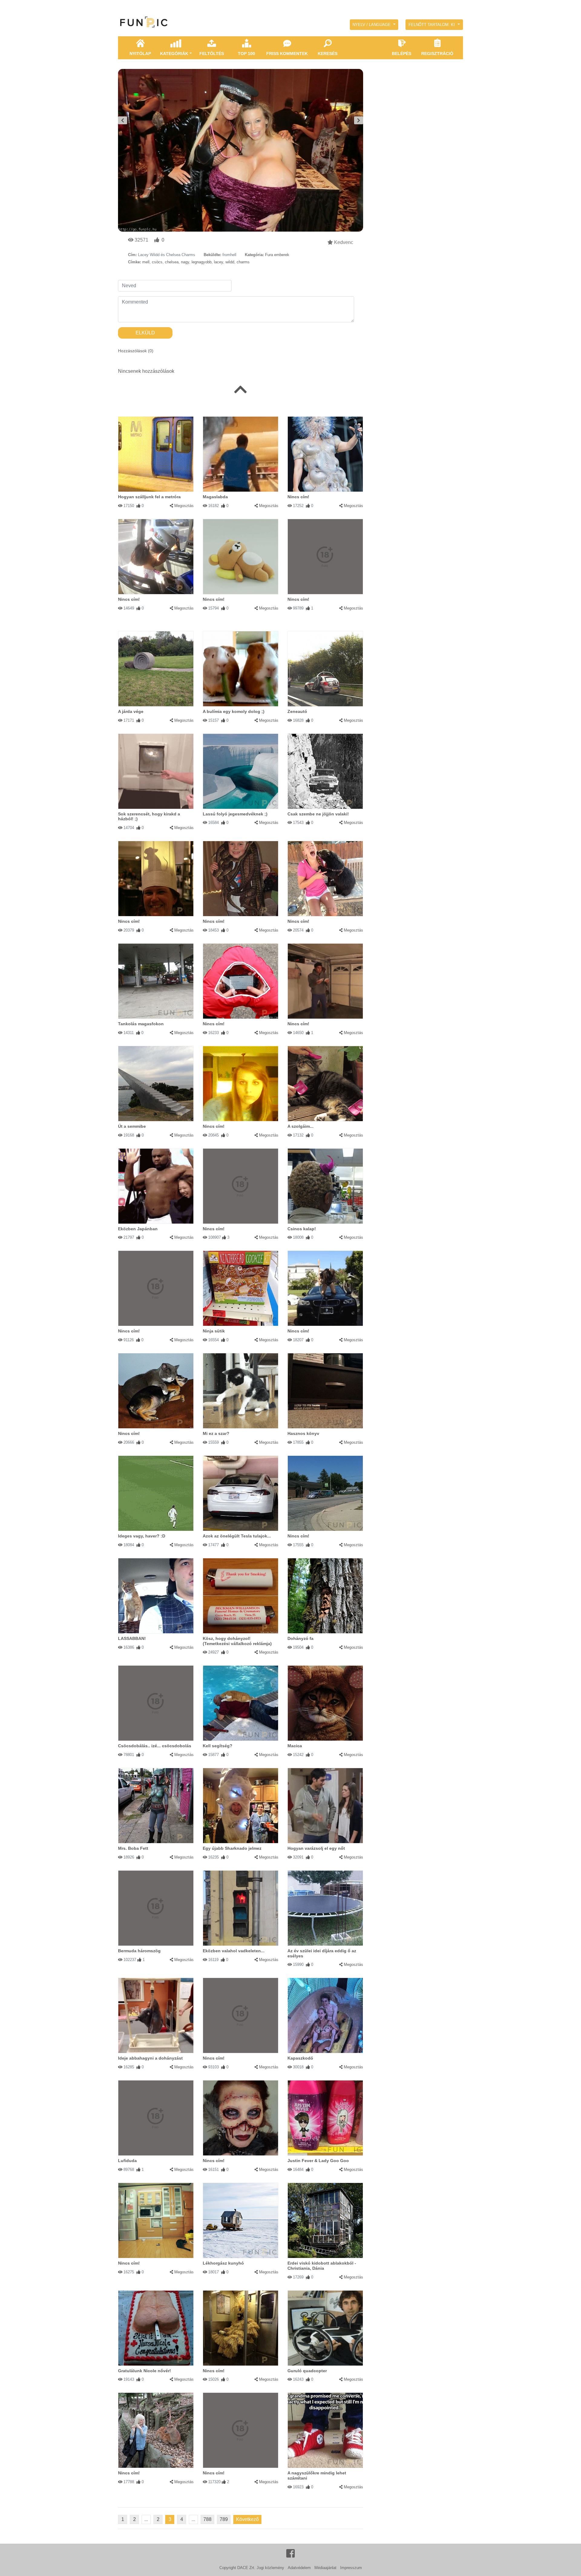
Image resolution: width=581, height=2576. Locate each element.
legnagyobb (202, 262)
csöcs (157, 262)
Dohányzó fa (300, 1638)
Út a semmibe (132, 1126)
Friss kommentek (287, 54)
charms (243, 262)
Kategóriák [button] (174, 54)
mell (146, 262)
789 (224, 2519)
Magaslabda (215, 497)
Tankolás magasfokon (141, 1024)
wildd (230, 262)
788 (207, 2519)
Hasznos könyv (303, 1433)
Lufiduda (127, 2161)
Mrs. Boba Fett (133, 1848)
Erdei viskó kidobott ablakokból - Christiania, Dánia (322, 2266)
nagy (185, 262)
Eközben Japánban (138, 1229)
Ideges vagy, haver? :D (142, 1536)
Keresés (328, 54)
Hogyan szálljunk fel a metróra (149, 497)
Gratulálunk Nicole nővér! (144, 2371)
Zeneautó (297, 711)
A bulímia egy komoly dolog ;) (234, 711)
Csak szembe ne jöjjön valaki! (318, 814)
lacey (218, 262)
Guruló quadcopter (307, 2371)
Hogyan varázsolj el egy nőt (316, 1848)
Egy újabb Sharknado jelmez (232, 1848)
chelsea (172, 262)
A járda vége (131, 711)
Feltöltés (212, 54)
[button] (374, 25)
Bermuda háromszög (139, 1951)
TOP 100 (246, 54)
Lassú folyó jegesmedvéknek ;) (235, 814)
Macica (295, 1746)
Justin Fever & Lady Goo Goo (318, 2161)
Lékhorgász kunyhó (223, 2263)
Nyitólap (140, 54)
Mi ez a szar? (216, 1433)
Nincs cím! (298, 497)
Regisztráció (437, 54)
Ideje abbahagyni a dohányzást (150, 2058)
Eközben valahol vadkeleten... (234, 1951)
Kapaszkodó (300, 2058)
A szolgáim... (300, 1126)
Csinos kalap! (302, 1229)
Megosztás (184, 506)
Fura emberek (277, 255)
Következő (247, 2519)
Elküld (145, 333)
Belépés (402, 54)
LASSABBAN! (132, 1638)
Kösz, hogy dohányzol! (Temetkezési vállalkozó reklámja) (237, 1641)
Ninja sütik (214, 1331)
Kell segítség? (218, 1746)
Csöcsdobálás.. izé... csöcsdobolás (155, 1746)
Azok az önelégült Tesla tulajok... (237, 1536)
